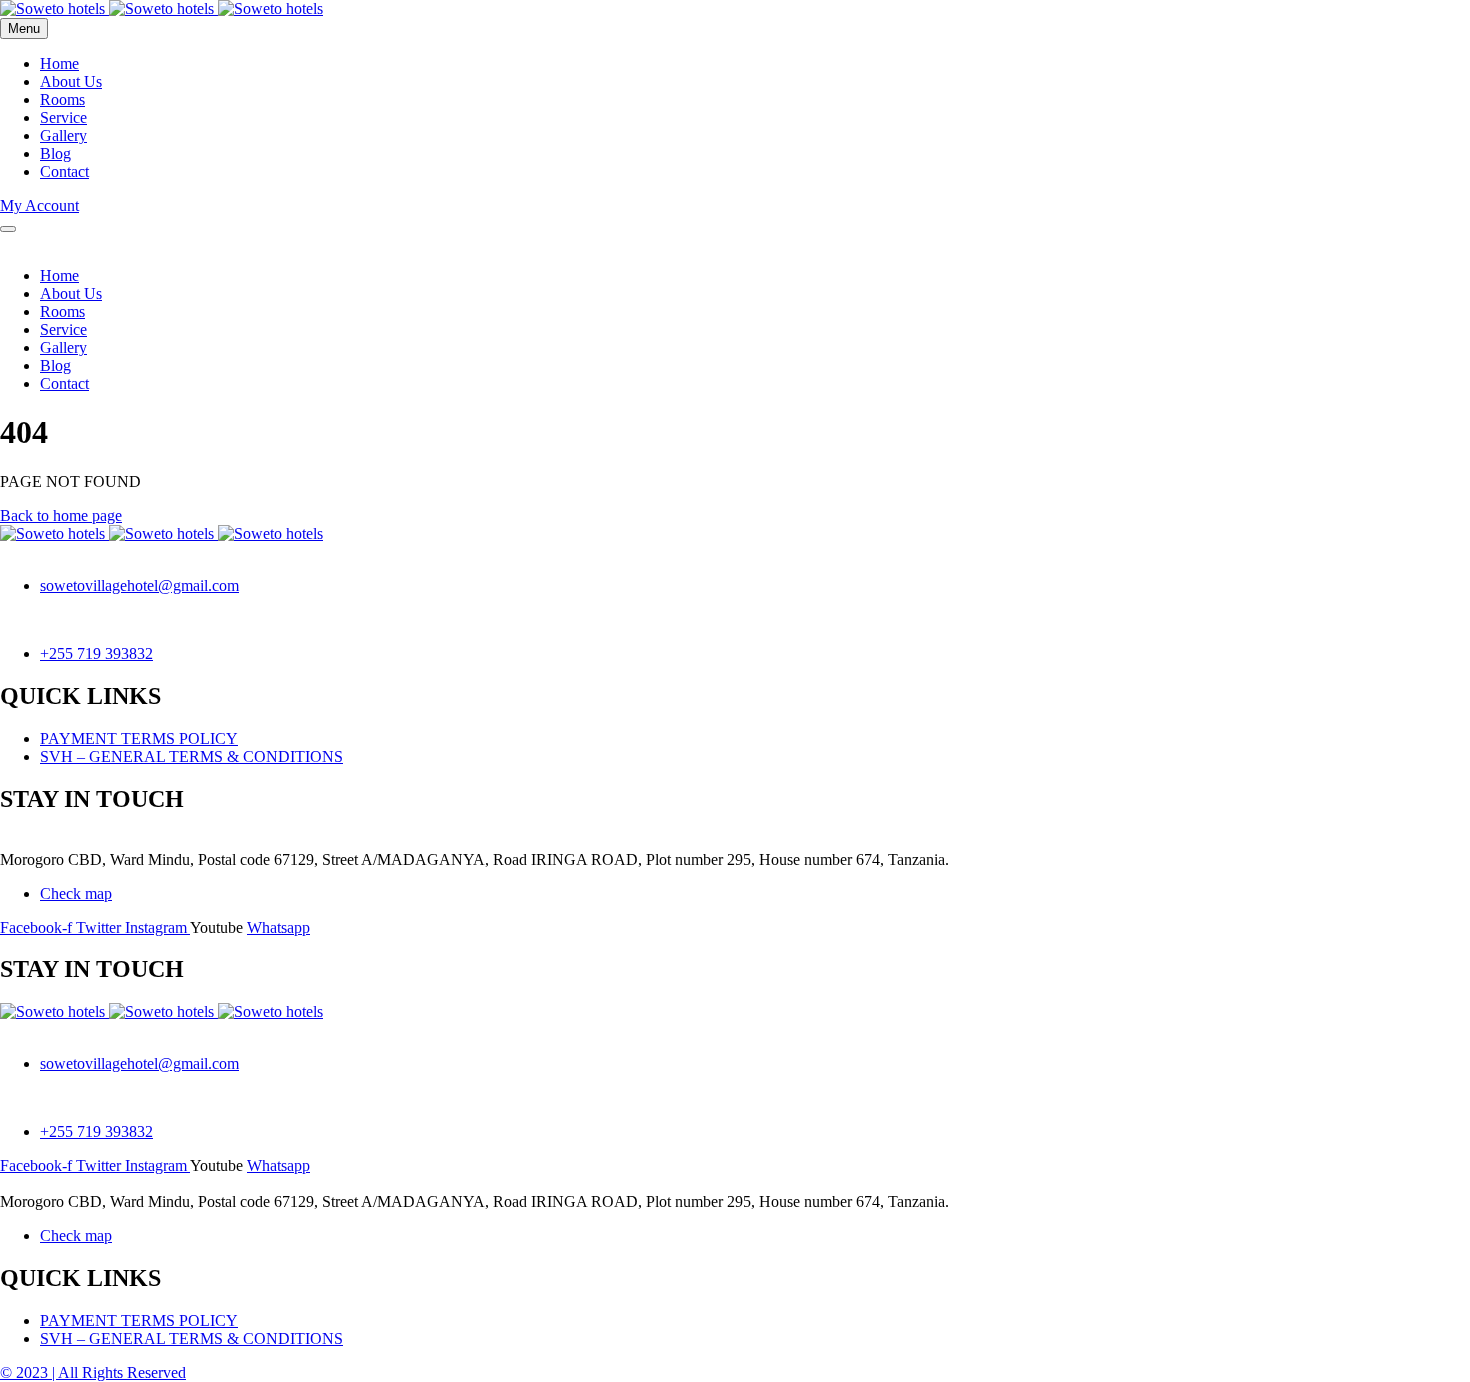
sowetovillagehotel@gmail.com (139, 585)
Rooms (62, 99)
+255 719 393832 (96, 653)
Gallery (63, 135)
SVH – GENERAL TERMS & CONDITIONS (191, 756)
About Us (71, 81)
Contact (64, 171)
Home (59, 63)
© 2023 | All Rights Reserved (93, 1372)
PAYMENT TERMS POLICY (139, 738)
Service (63, 117)
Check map (76, 893)
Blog (55, 153)
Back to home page (61, 515)
